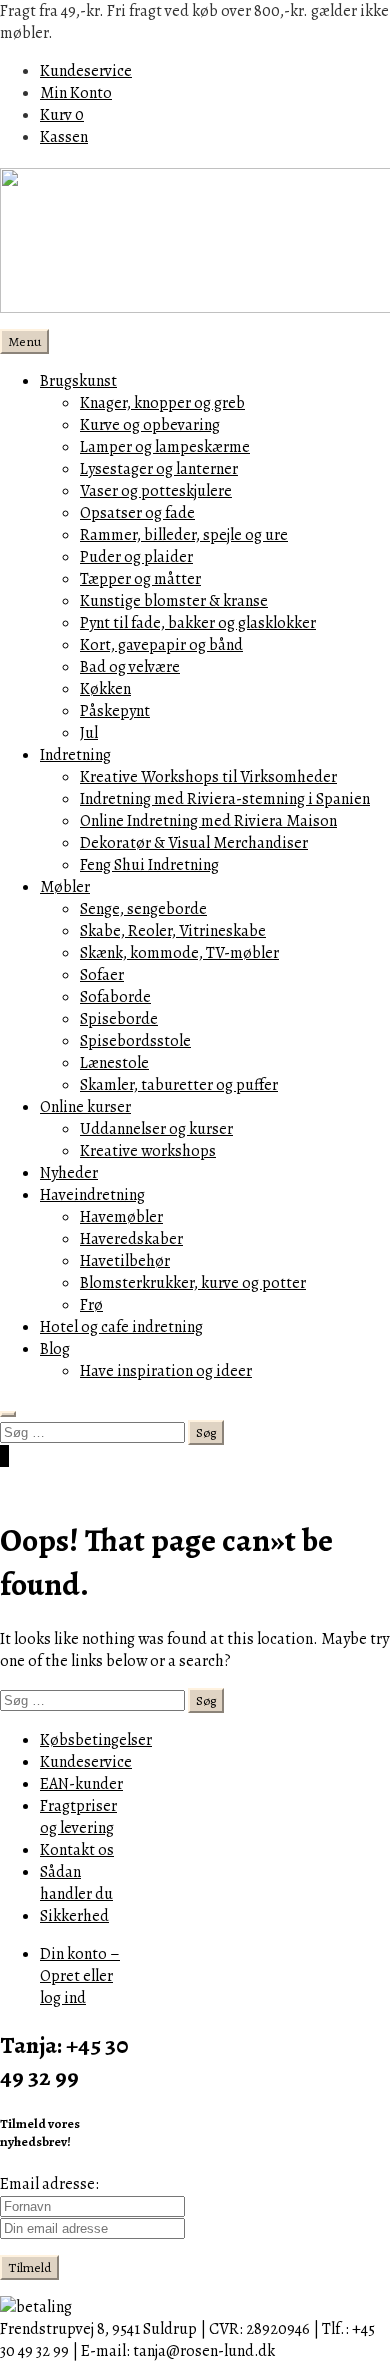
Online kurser (85, 1107)
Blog (55, 1349)
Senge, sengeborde (143, 909)
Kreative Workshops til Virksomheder (208, 777)
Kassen (64, 137)
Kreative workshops (148, 1151)
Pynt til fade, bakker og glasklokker (198, 623)
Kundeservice (86, 71)
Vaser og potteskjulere (156, 491)
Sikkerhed (74, 1916)
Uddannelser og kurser (156, 1129)
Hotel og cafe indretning (121, 1327)
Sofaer (102, 975)
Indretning (75, 755)
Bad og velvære (130, 667)
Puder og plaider (136, 557)
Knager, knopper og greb (162, 403)
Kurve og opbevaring (150, 425)
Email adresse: (49, 2184)
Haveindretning (92, 1195)
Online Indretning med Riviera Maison (208, 821)
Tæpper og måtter (140, 579)
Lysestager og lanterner (159, 469)
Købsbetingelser (96, 1740)
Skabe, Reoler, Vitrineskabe (173, 931)
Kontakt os (77, 1850)
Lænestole (114, 1063)
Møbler (65, 887)
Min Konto (76, 93)
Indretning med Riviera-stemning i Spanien (225, 799)
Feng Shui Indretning (149, 865)
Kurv (62, 115)
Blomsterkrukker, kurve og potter (193, 1283)
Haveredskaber (131, 1239)
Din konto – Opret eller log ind (80, 1976)
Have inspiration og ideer (166, 1371)
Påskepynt (115, 711)
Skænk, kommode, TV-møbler (179, 953)
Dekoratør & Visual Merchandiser (194, 843)
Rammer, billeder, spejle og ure (184, 535)
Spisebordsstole (135, 1041)
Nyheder (69, 1173)
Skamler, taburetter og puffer (179, 1085)
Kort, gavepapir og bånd (161, 645)
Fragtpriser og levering (78, 1817)
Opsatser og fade (137, 513)
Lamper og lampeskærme (165, 447)
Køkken (105, 689)
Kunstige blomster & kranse (174, 601)
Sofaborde (115, 997)
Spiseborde (119, 1019)
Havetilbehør (125, 1261)
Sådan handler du (76, 1883)
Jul (89, 733)
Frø (91, 1305)
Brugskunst (78, 381)
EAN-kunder (81, 1784)
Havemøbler (121, 1217)
